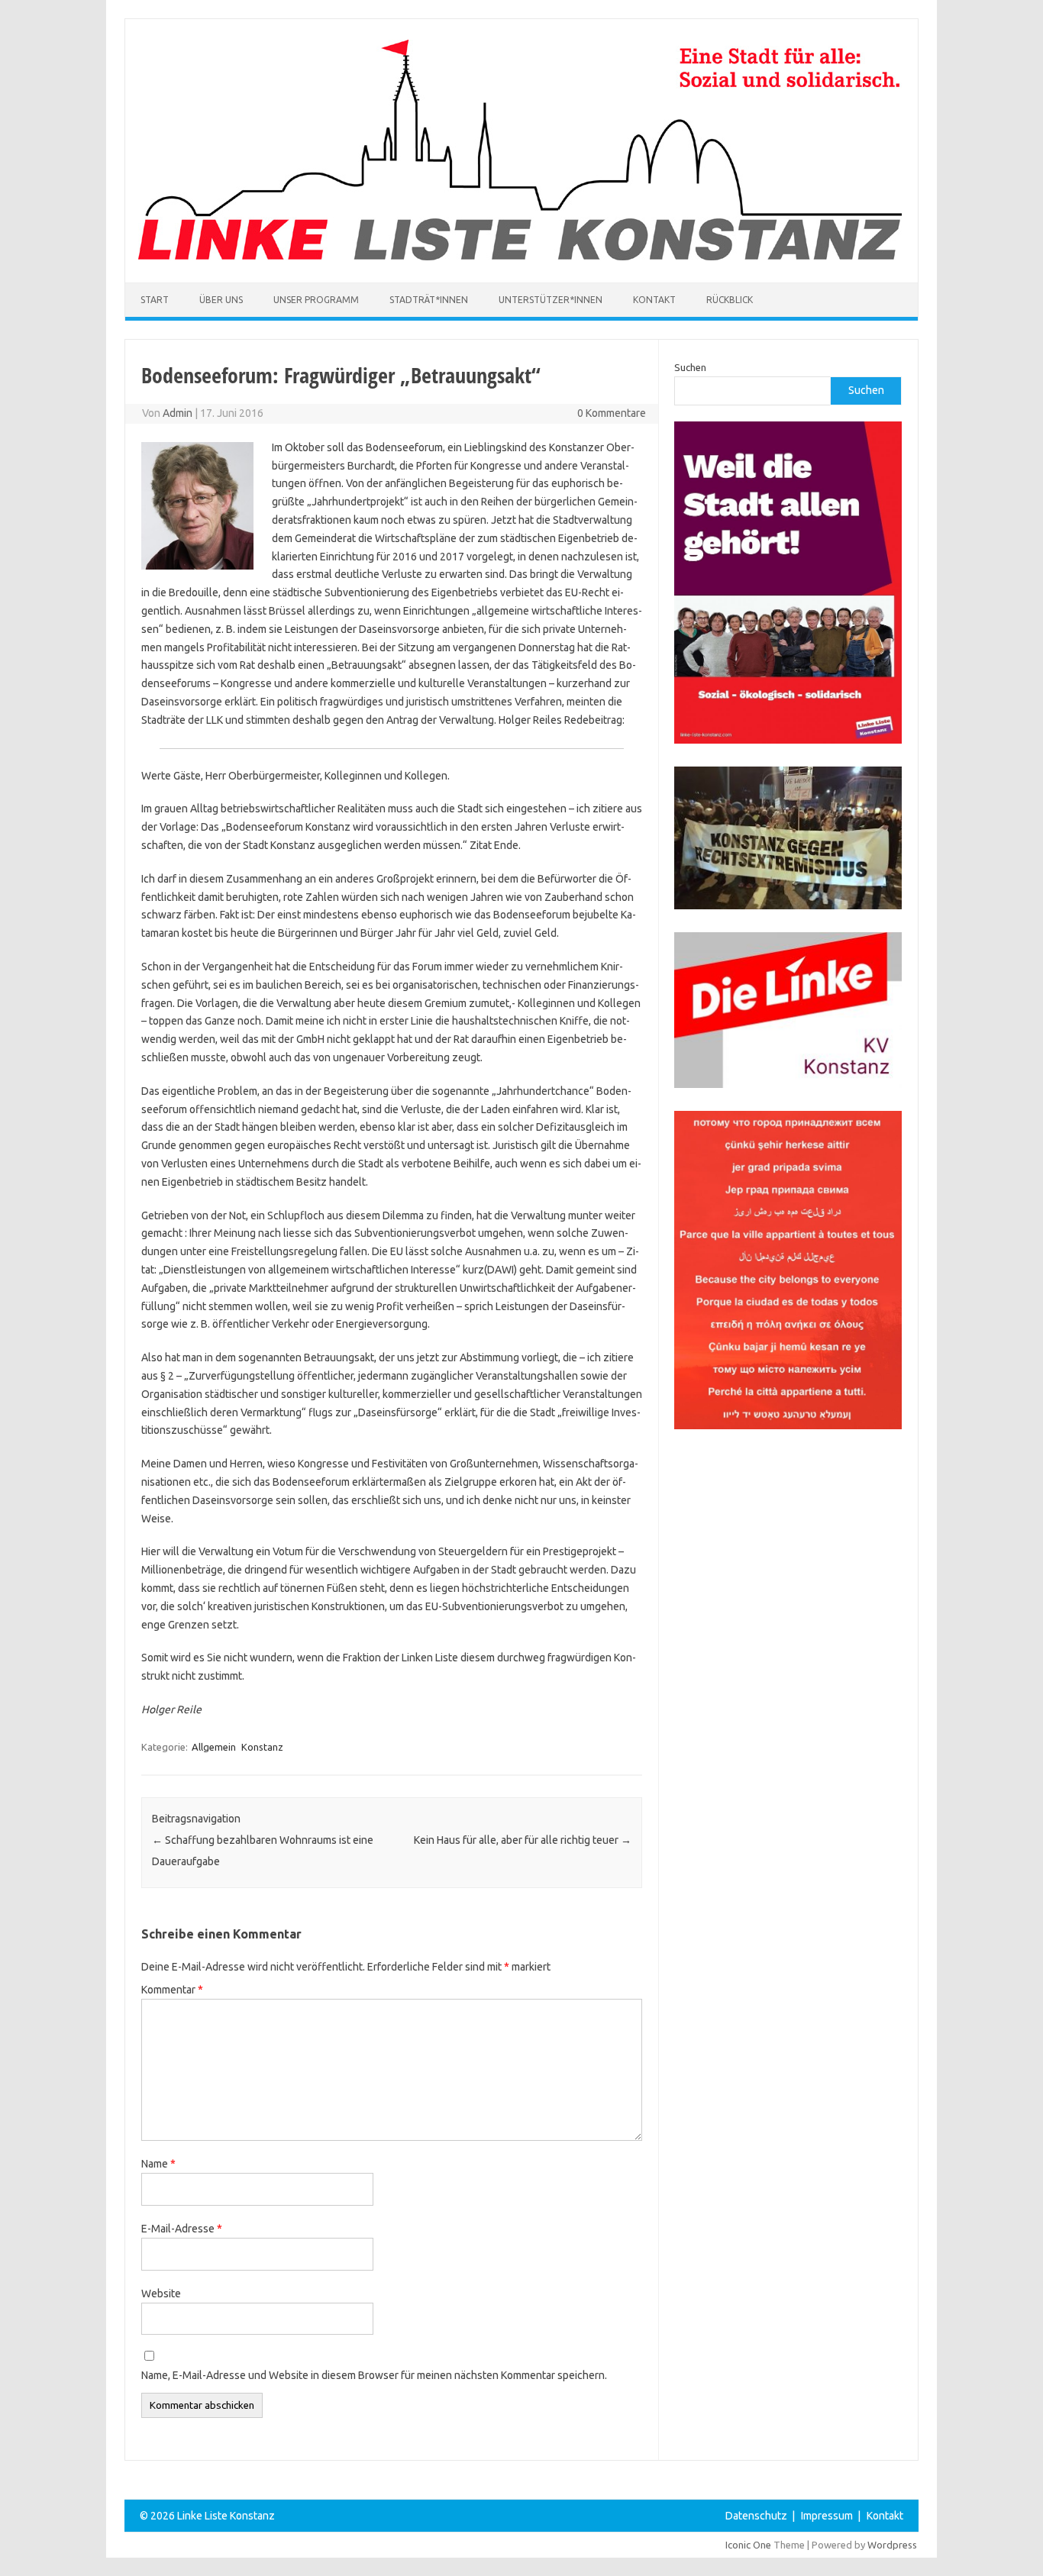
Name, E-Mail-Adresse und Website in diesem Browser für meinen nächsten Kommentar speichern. (374, 2375)
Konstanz (262, 1747)
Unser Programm (316, 300)
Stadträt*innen (429, 300)
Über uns (221, 300)
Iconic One (748, 2545)
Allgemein (214, 1747)
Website (161, 2294)
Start (155, 300)
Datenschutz (756, 2516)
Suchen (690, 367)
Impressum (827, 2516)
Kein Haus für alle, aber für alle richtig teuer (523, 1840)
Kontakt (654, 300)
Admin (178, 413)
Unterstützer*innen (551, 300)
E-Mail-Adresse (182, 2229)
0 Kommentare (612, 413)
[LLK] (520, 257)
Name (158, 2164)
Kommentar (172, 1990)
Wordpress (892, 2545)
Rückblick (730, 300)
